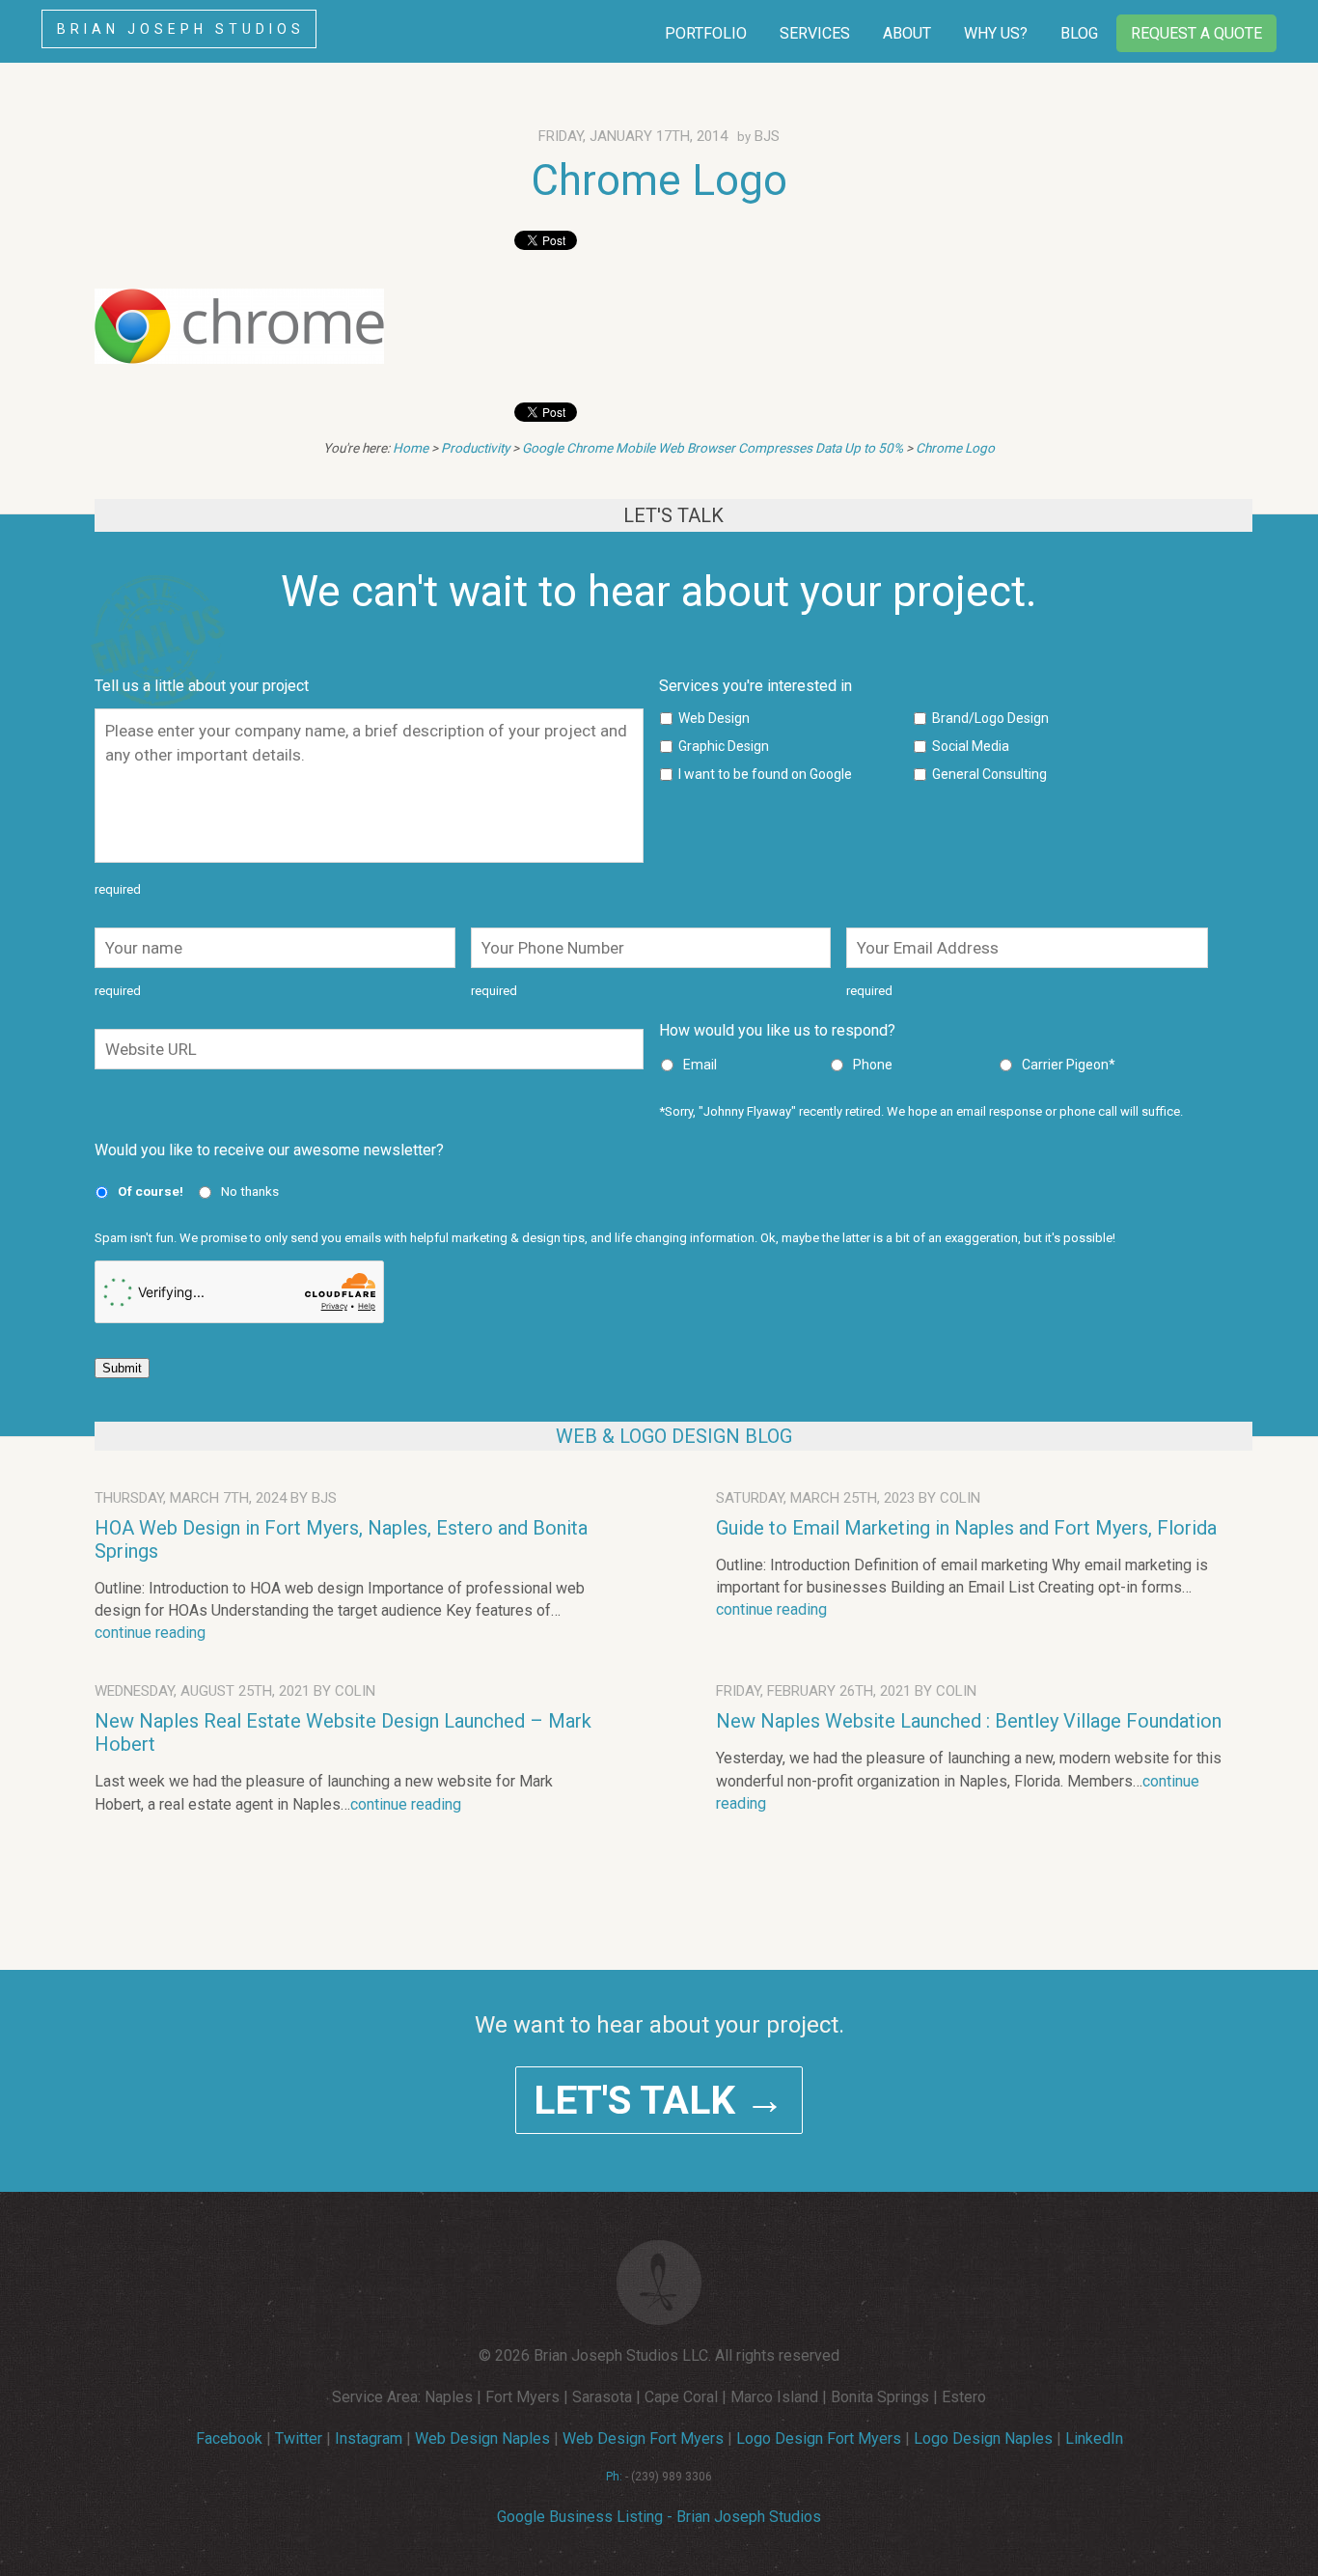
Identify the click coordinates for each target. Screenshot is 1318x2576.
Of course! (151, 1191)
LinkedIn (1094, 2438)
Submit (122, 1368)
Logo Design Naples (983, 2438)
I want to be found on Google (765, 774)
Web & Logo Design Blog (674, 1436)
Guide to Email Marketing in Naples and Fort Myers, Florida (966, 1528)
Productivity (475, 448)
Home (411, 448)
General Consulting (989, 774)
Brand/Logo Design (990, 718)
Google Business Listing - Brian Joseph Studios (659, 2517)
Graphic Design (724, 746)
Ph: (614, 2477)
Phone (873, 1065)
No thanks (250, 1191)
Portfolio (706, 33)
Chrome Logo (659, 180)
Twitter (299, 2438)
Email (700, 1065)
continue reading (150, 1633)
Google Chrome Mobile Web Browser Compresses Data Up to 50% (713, 448)
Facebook (229, 2438)
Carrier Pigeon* (1069, 1065)
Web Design (714, 718)
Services (815, 33)
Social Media (971, 746)
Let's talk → (659, 2100)
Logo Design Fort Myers (819, 2438)
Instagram (369, 2438)
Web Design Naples (482, 2438)
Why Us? (996, 33)
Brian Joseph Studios (181, 29)
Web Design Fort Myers (643, 2438)
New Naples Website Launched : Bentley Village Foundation (969, 1721)
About (907, 33)
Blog (1079, 33)
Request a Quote (1196, 33)
